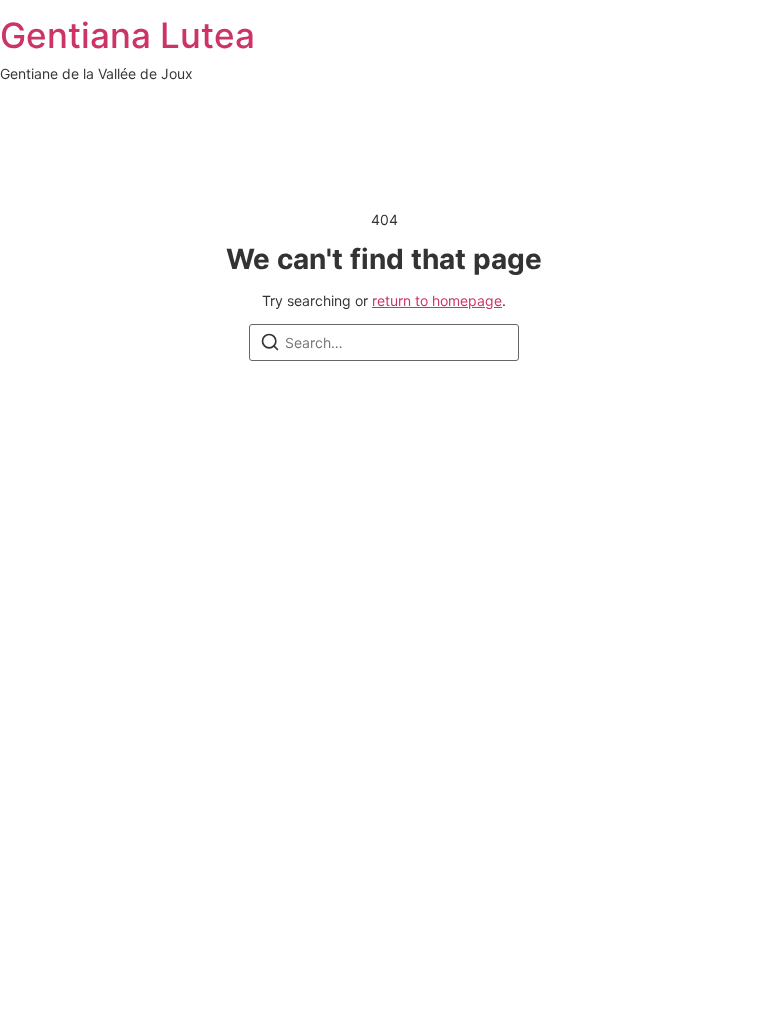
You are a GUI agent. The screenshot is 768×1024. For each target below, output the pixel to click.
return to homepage (437, 300)
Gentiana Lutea (127, 35)
